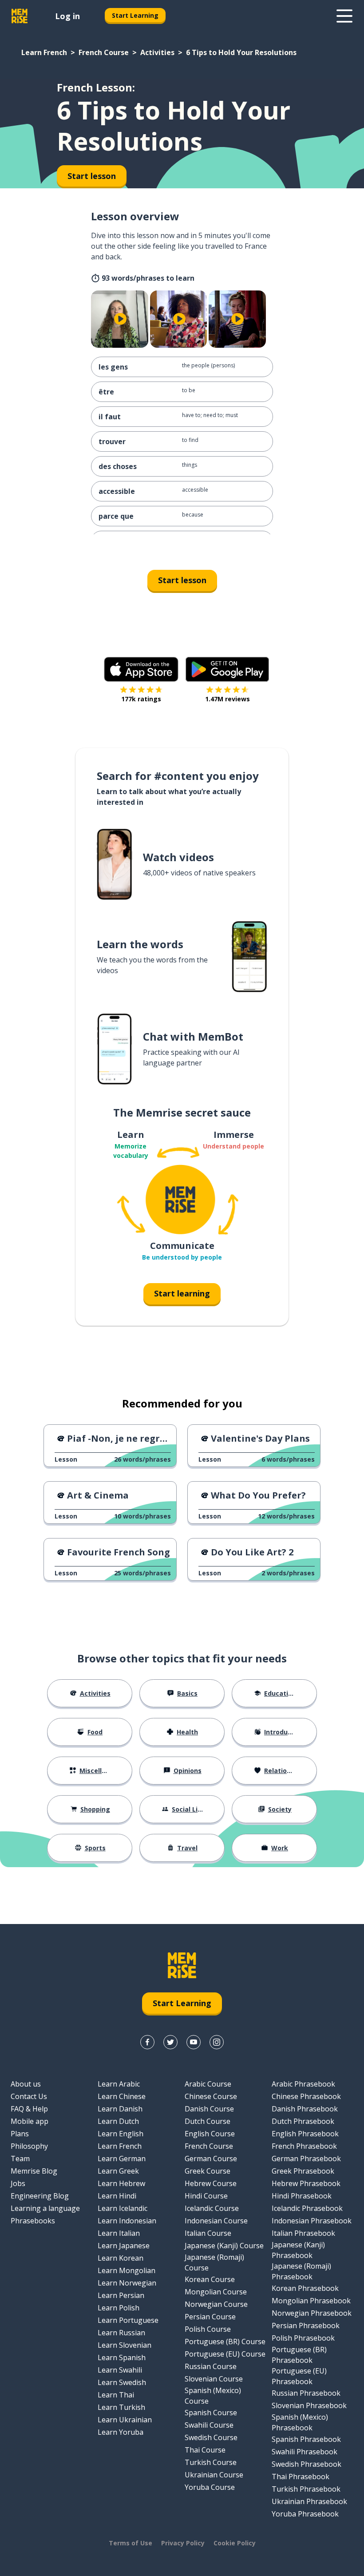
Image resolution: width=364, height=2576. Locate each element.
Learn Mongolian (127, 2270)
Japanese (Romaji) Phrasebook (301, 2271)
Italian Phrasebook (303, 2233)
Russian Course (211, 2366)
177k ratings (141, 699)
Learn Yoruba (121, 2432)
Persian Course (210, 2317)
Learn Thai (116, 2395)
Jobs (18, 2183)
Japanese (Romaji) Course (214, 2262)
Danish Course (209, 2109)
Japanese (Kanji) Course (224, 2246)
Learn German (122, 2159)
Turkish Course (211, 2462)
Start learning (182, 1293)
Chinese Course (211, 2096)
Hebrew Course (211, 2183)
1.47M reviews (227, 699)
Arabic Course (208, 2084)
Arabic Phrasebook (303, 2084)
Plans (20, 2134)
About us (26, 2084)
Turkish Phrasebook (306, 2489)
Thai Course (205, 2450)
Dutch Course (208, 2121)
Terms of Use (131, 2543)
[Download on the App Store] (141, 669)
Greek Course (208, 2171)
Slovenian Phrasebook (309, 2405)
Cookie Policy (235, 2543)
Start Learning (135, 15)
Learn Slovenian (125, 2345)
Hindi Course (206, 2196)
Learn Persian (121, 2295)
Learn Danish (120, 2109)
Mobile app (30, 2121)
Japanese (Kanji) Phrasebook (298, 2250)
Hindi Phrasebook (302, 2196)
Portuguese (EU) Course (225, 2354)
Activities (157, 52)
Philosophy (29, 2146)
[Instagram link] (217, 2042)
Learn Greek (118, 2171)
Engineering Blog (40, 2196)
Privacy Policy (183, 2543)
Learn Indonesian (127, 2221)
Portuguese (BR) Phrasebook (299, 2355)
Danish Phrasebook (305, 2109)
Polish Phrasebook (303, 2338)
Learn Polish (119, 2308)
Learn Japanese (124, 2246)
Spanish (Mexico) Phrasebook (300, 2422)
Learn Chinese (122, 2096)
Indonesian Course (216, 2221)
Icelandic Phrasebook (307, 2208)
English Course (210, 2134)
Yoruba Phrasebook (305, 2514)
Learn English (121, 2134)
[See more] (344, 16)
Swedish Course (211, 2437)
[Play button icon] (121, 319)
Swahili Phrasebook (305, 2452)
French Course (104, 52)
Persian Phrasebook (306, 2326)
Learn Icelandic (123, 2208)
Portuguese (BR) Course (225, 2341)
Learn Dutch (118, 2121)
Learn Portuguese (128, 2320)
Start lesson (182, 580)
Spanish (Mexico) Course (213, 2396)
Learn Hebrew (121, 2183)
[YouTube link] (194, 2042)
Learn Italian (119, 2233)
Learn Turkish (121, 2407)
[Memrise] (20, 16)
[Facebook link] (147, 2042)
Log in (67, 16)
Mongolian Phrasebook (311, 2301)
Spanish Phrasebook (306, 2439)
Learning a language (45, 2208)
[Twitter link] (170, 2042)
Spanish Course (211, 2413)
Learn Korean (121, 2258)
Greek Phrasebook (303, 2171)
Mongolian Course (216, 2292)
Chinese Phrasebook (306, 2096)
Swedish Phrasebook (307, 2464)
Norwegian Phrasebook (312, 2313)
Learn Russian (121, 2333)
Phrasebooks (33, 2221)
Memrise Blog (34, 2171)
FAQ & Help (29, 2109)
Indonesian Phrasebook (312, 2221)
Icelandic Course (212, 2208)
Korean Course (210, 2279)
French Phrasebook (304, 2146)
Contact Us (29, 2096)
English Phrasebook (305, 2134)
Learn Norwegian (127, 2283)
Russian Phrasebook (306, 2393)
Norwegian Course (216, 2304)
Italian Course (208, 2233)
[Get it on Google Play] (227, 669)
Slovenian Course (214, 2379)
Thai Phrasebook (301, 2477)
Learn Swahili (120, 2370)
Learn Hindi (117, 2196)
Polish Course (208, 2329)
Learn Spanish (122, 2357)
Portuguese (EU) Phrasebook (299, 2376)
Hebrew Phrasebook (306, 2183)
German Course (211, 2159)
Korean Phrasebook (305, 2288)
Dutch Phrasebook (303, 2121)
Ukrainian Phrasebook (309, 2501)
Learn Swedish (122, 2382)
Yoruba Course (210, 2487)
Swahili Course (209, 2425)
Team (20, 2159)
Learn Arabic (119, 2084)
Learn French (44, 52)
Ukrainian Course (214, 2475)
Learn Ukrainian (125, 2420)
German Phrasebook (306, 2159)
